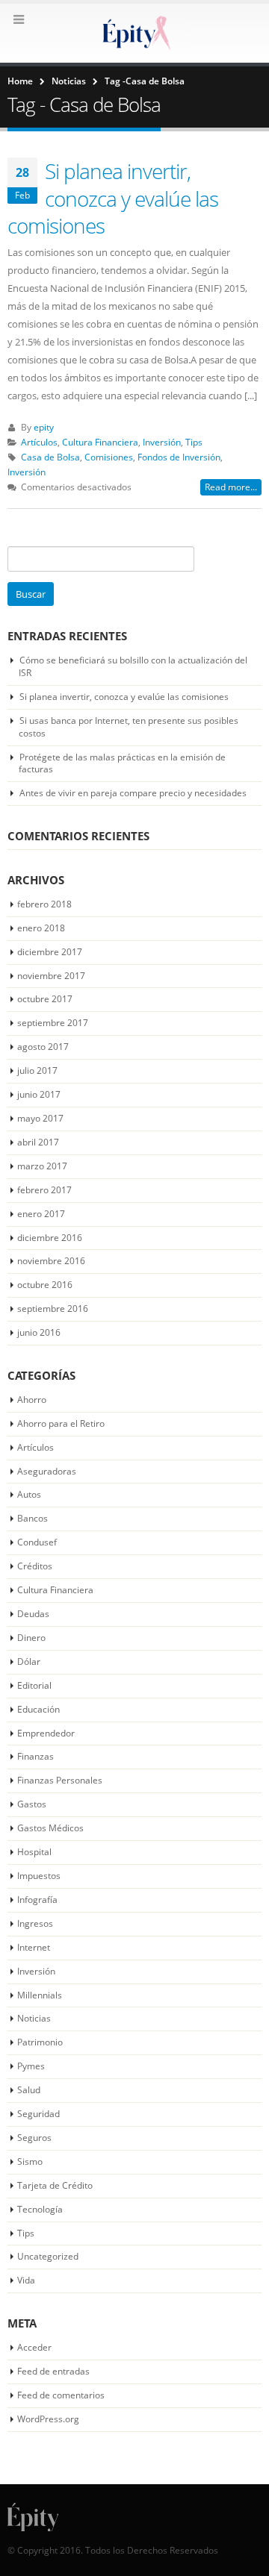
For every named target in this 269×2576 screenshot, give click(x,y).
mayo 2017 (40, 1118)
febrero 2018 (44, 904)
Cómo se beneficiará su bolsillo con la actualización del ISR (133, 666)
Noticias (34, 2018)
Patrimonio (40, 2042)
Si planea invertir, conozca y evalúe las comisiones (113, 198)
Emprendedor (46, 1733)
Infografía (37, 1900)
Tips (194, 442)
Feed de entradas (53, 2371)
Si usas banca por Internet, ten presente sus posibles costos (129, 727)
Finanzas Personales (60, 1780)
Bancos (33, 1518)
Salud (29, 2090)
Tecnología (40, 2209)
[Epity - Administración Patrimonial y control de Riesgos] (134, 32)
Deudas (33, 1614)
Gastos (32, 1804)
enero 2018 (41, 928)
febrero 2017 (44, 1190)
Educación (38, 1709)
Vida (26, 2280)
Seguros (34, 2138)
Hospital (34, 1852)
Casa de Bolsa (50, 457)
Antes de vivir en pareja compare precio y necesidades (133, 793)
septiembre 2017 (53, 1023)
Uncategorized (48, 2256)
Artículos (39, 442)
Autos (29, 1494)
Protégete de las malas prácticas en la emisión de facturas (122, 763)
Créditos (35, 1566)
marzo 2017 (42, 1166)
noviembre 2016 (51, 1261)
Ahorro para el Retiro (61, 1423)
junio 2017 (39, 1094)
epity (44, 427)
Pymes (31, 2066)
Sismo (30, 2161)
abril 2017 (38, 1142)
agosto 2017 (43, 1047)
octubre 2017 (45, 999)
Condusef (37, 1542)
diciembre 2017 (50, 952)
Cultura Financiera (100, 442)
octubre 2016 (45, 1285)
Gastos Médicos (50, 1828)
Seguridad (38, 2114)
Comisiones (109, 457)
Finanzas (35, 1756)
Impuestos (39, 1876)
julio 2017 (37, 1070)
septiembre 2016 (53, 1309)
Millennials (40, 1995)
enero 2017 (41, 1214)
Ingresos (35, 1923)
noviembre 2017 (51, 976)
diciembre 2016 (50, 1238)
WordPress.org (48, 2419)
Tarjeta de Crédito (55, 2185)
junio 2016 (39, 1332)
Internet (34, 1947)
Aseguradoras (47, 1471)
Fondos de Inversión (179, 457)
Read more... (231, 487)
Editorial (34, 1685)
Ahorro (32, 1400)
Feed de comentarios (61, 2395)
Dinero (31, 1638)
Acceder (34, 2347)
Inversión (162, 442)
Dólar (29, 1661)
